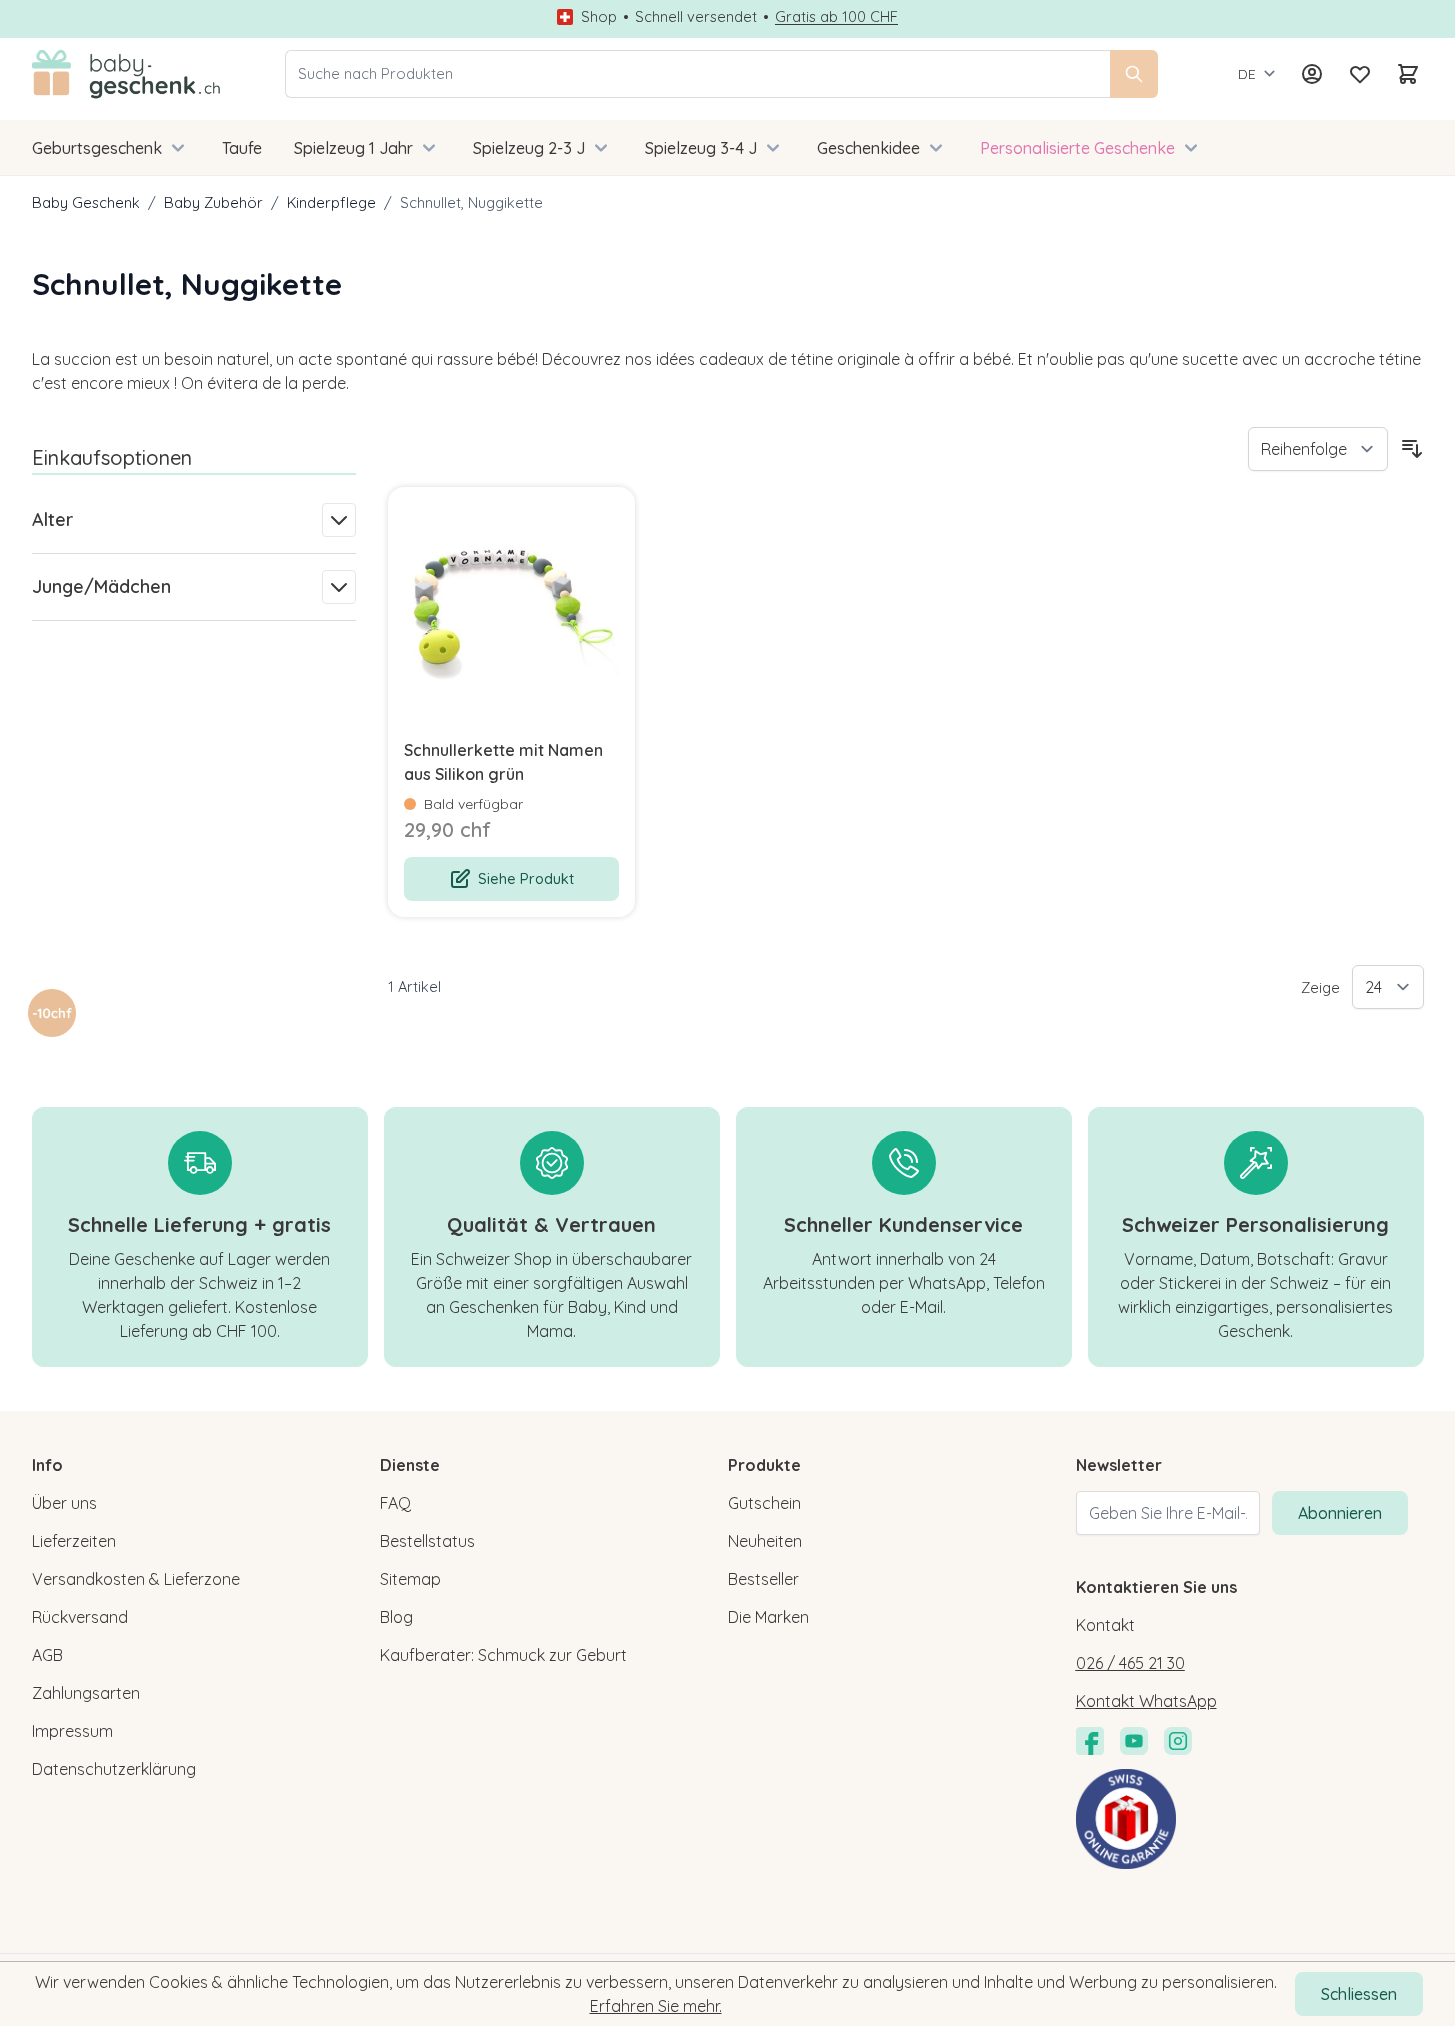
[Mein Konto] (1312, 74)
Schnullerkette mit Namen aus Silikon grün (503, 762)
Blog (396, 1617)
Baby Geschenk (86, 202)
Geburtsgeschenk (97, 148)
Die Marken (768, 1617)
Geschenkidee (868, 148)
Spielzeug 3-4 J (701, 148)
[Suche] (1134, 74)
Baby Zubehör (213, 202)
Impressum (72, 1731)
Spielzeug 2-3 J (529, 148)
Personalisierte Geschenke (1077, 148)
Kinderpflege (331, 202)
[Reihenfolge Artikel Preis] (1318, 449)
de (1247, 74)
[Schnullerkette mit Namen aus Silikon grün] (511, 610)
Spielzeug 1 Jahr (353, 148)
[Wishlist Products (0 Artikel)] (1360, 74)
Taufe (242, 148)
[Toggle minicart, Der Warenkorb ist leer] (1408, 74)
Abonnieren (1340, 1513)
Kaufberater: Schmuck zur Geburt (503, 1655)
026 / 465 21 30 (1130, 1663)
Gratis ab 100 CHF (836, 17)
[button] (52, 1013)
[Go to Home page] (126, 74)
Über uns (64, 1503)
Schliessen (1359, 1994)
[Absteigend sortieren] (1412, 449)
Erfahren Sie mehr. (656, 2006)
